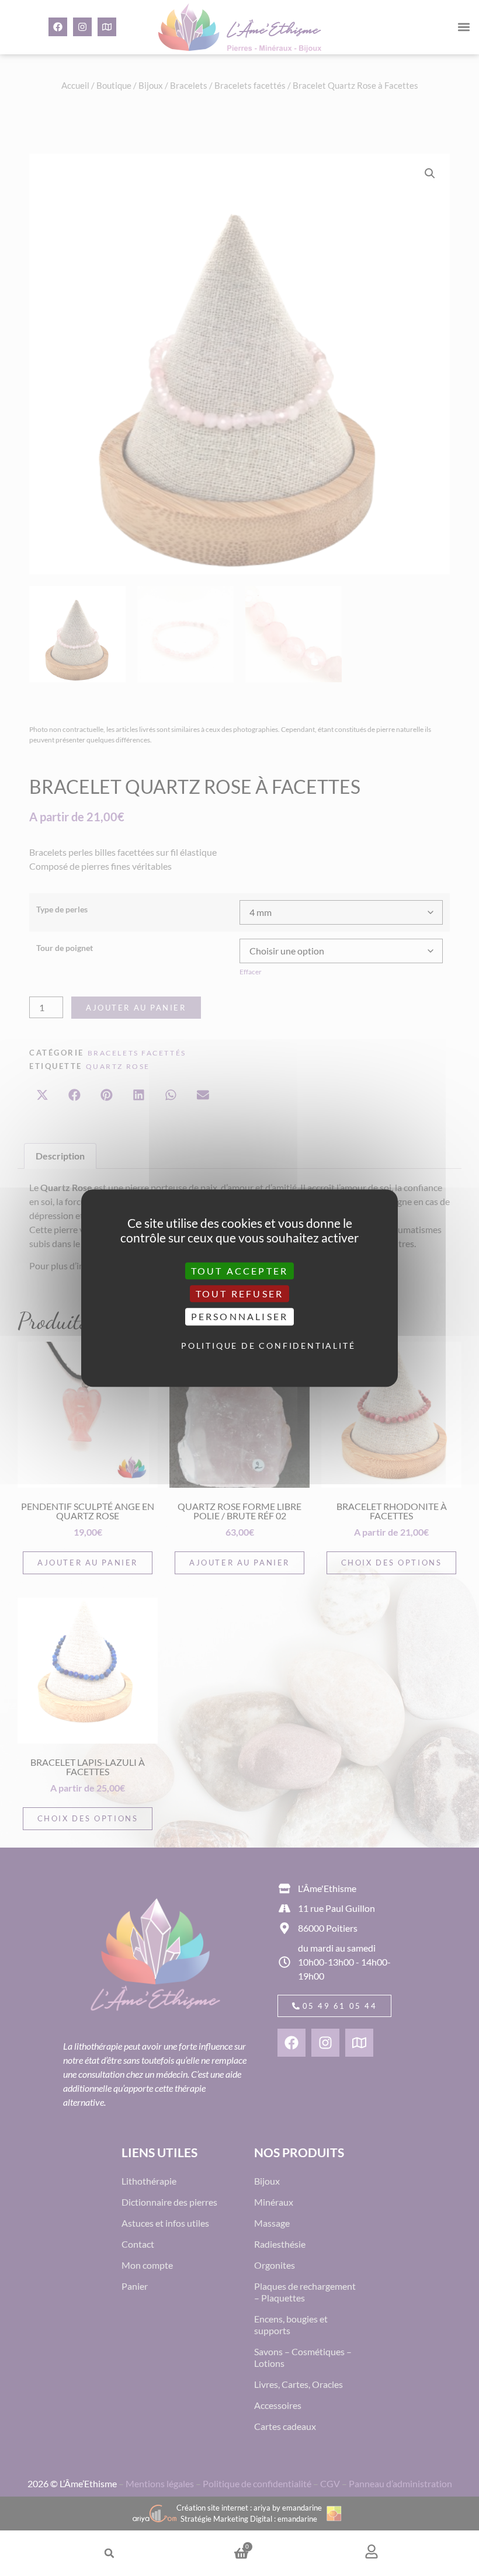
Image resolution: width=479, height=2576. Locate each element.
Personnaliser (240, 1317)
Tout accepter (240, 1271)
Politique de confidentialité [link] (242, 1346)
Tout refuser (239, 1294)
